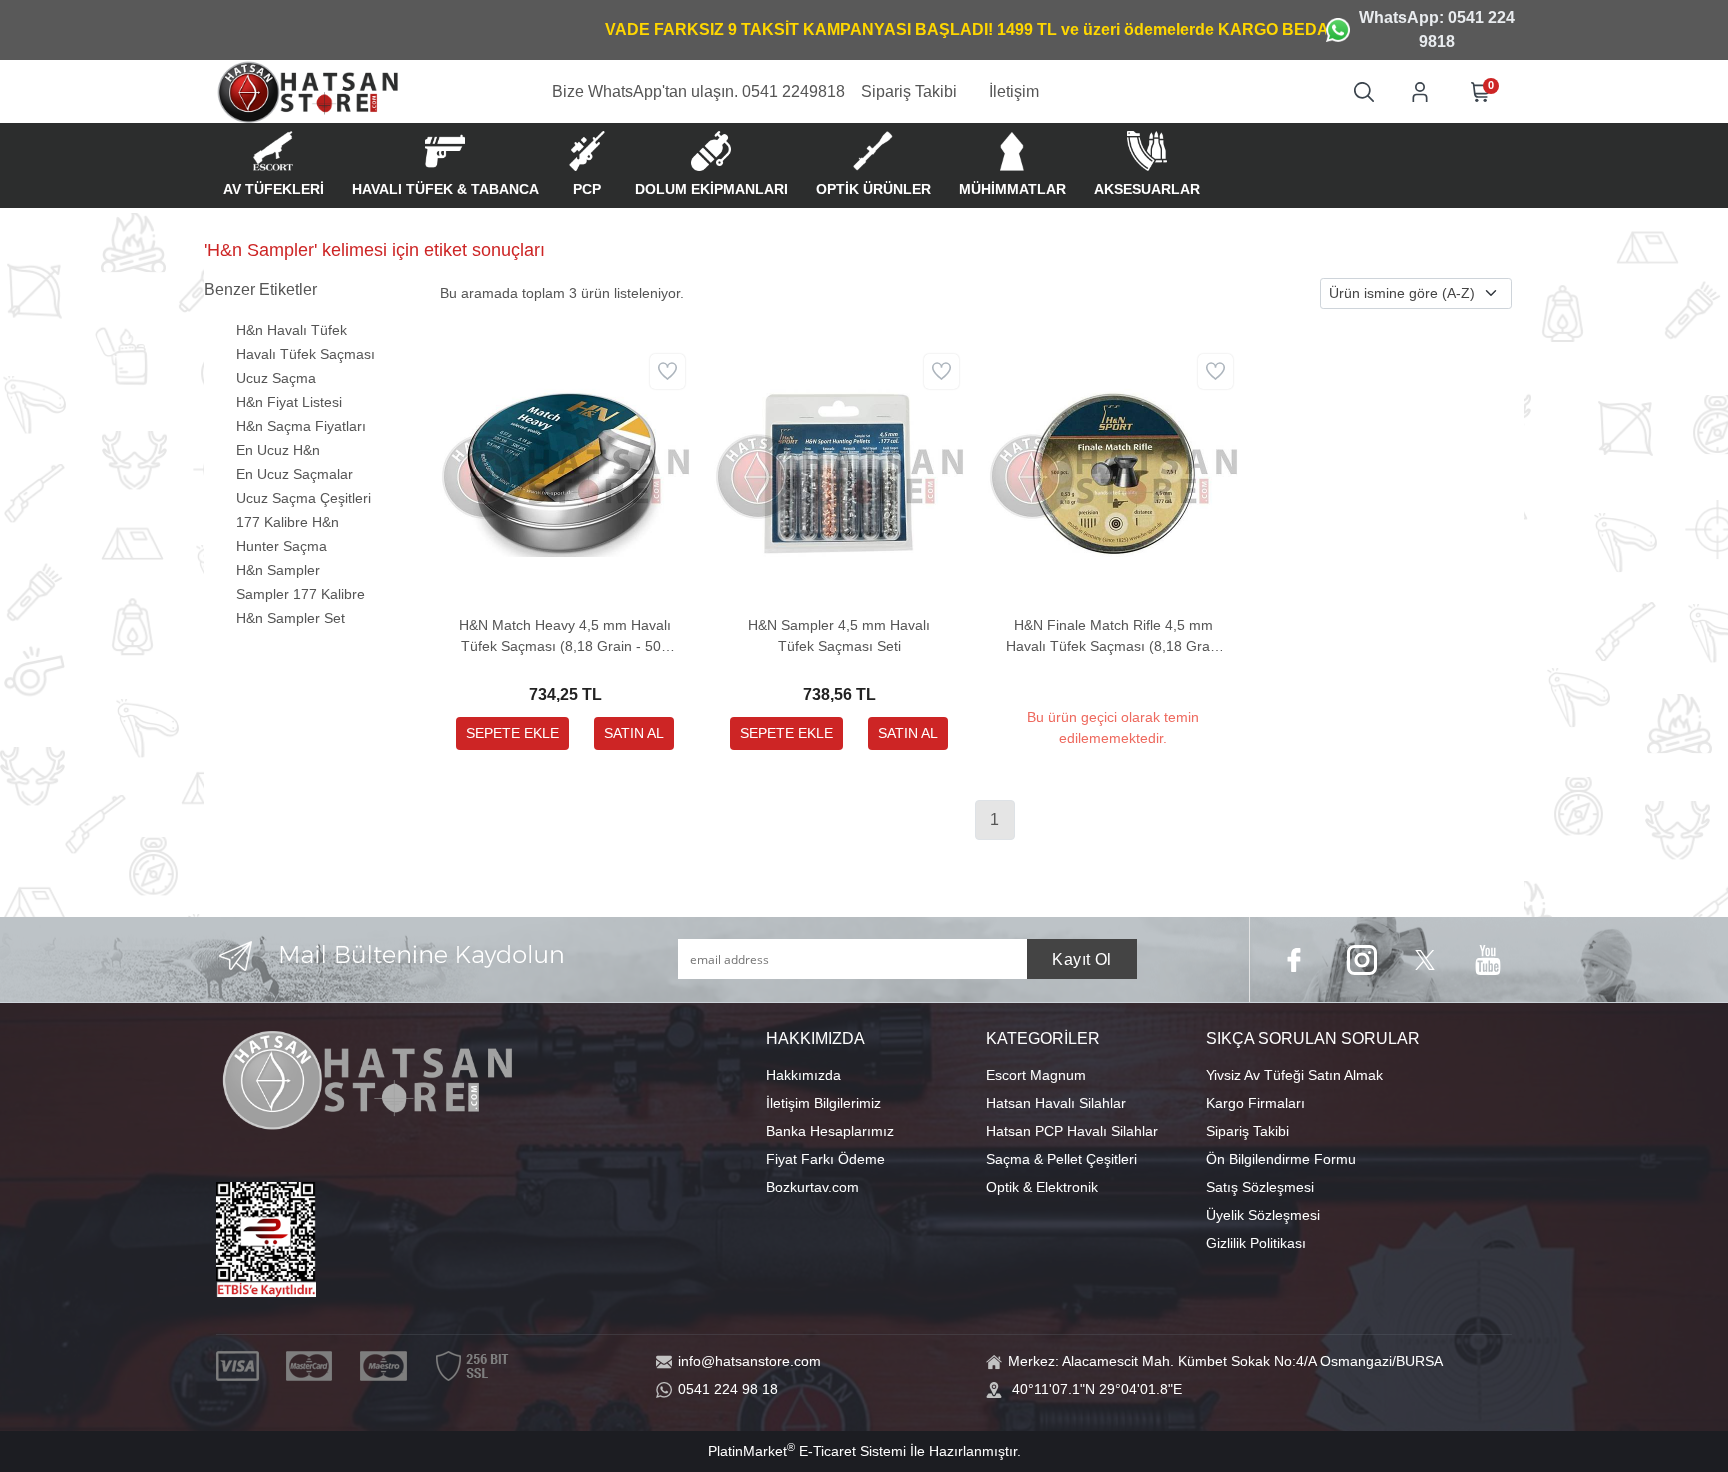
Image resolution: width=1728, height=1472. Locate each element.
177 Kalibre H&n (287, 522)
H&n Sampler (278, 570)
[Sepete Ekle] (512, 733)
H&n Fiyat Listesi (289, 402)
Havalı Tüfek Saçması (305, 354)
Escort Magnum (1036, 1075)
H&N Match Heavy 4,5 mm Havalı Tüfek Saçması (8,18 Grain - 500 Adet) (565, 637)
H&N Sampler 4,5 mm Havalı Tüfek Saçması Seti (839, 635)
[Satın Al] (634, 733)
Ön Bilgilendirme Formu (1281, 1159)
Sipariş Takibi (1247, 1131)
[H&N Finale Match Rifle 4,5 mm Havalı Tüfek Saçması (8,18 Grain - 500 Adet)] (1113, 472)
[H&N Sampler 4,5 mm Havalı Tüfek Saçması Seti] (839, 472)
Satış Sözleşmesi (1260, 1187)
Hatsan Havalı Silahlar (1056, 1103)
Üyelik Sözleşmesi (1263, 1215)
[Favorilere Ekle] (667, 371)
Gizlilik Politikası (1256, 1243)
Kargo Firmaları (1255, 1103)
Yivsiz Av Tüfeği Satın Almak (1294, 1075)
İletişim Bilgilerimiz (823, 1103)
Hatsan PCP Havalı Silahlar (1072, 1131)
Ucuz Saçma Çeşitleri (303, 498)
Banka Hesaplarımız (830, 1131)
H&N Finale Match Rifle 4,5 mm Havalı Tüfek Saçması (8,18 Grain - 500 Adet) (1113, 637)
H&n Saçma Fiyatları (301, 426)
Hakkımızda (803, 1075)
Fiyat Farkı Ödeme (825, 1159)
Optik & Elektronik (1042, 1187)
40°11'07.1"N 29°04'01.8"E (1097, 1389)
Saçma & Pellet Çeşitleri (1061, 1159)
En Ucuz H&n (278, 450)
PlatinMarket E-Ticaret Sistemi (807, 1451)
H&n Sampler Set (290, 618)
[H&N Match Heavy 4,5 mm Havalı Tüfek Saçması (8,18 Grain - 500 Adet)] (565, 472)
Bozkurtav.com (812, 1187)
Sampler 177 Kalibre (300, 594)
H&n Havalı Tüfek (291, 330)
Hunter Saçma (281, 546)
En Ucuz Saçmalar (294, 474)
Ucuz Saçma (276, 378)
